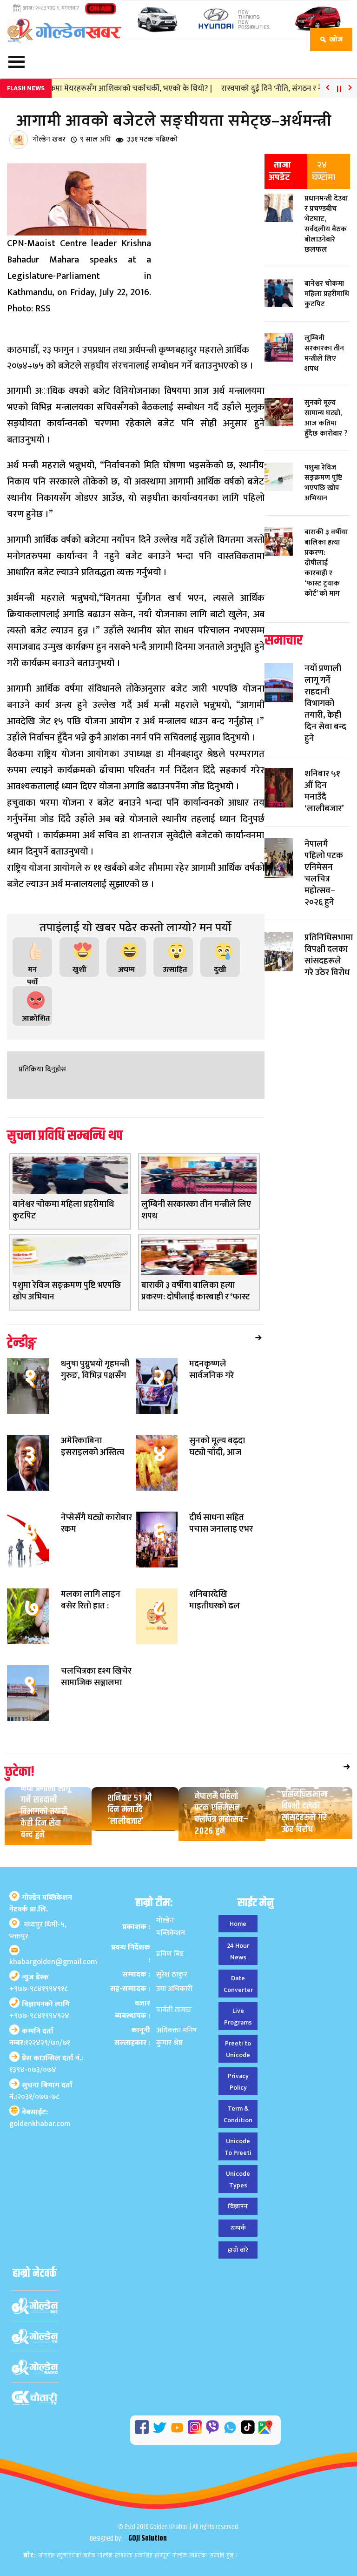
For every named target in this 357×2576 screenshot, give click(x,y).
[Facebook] (142, 2427)
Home (238, 1924)
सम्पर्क (238, 2228)
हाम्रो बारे (238, 2250)
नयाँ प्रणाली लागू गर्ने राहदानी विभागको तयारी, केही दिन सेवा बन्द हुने (46, 1812)
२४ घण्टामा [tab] (324, 171)
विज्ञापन (238, 2206)
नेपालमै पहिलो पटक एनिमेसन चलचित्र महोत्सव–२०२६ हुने (222, 1814)
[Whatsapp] (230, 2428)
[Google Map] (265, 2427)
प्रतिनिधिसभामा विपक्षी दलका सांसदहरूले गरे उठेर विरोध (305, 1812)
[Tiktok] (248, 2427)
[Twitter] (159, 2428)
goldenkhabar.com (40, 2124)
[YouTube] (177, 2428)
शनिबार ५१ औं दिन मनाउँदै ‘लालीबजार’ (130, 1810)
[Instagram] (195, 2427)
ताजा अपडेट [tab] (280, 171)
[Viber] (212, 2427)
